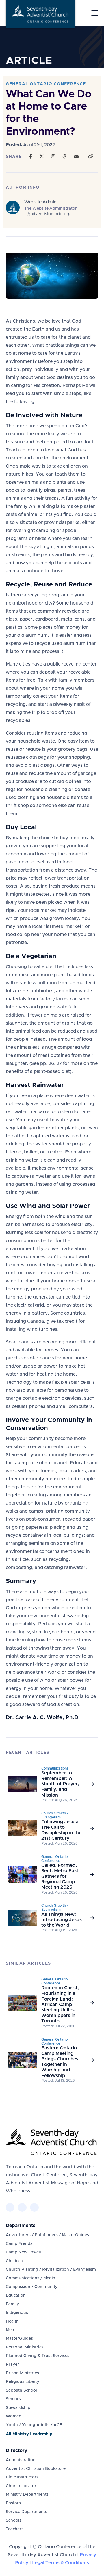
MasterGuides (19, 2339)
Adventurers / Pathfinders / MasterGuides (47, 2235)
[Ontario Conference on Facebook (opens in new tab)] (10, 2207)
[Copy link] (90, 157)
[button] (95, 13)
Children (14, 2261)
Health (12, 2321)
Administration (21, 2460)
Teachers (15, 2529)
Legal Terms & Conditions (61, 2563)
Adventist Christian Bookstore (36, 2469)
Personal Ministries (25, 2347)
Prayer (12, 2365)
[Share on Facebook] (31, 157)
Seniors (13, 2399)
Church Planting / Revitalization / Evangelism (51, 2270)
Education (16, 2295)
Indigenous (17, 2313)
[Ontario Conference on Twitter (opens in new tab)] (22, 2207)
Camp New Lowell (23, 2252)
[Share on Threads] (64, 157)
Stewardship (18, 2408)
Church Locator (21, 2486)
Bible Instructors (22, 2477)
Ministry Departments (27, 2495)
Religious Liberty (23, 2382)
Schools (14, 2520)
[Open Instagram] (53, 157)
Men (10, 2330)
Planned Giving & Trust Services (38, 2356)
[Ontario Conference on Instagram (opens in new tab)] (34, 2207)
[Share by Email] (76, 157)
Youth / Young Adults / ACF (34, 2425)
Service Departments (26, 2512)
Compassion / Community (32, 2287)
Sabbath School (21, 2390)
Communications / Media (30, 2278)
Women (14, 2416)
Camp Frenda (19, 2244)
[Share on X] (42, 157)
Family (12, 2304)
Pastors (13, 2503)
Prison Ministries (22, 2373)
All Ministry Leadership (29, 2434)
